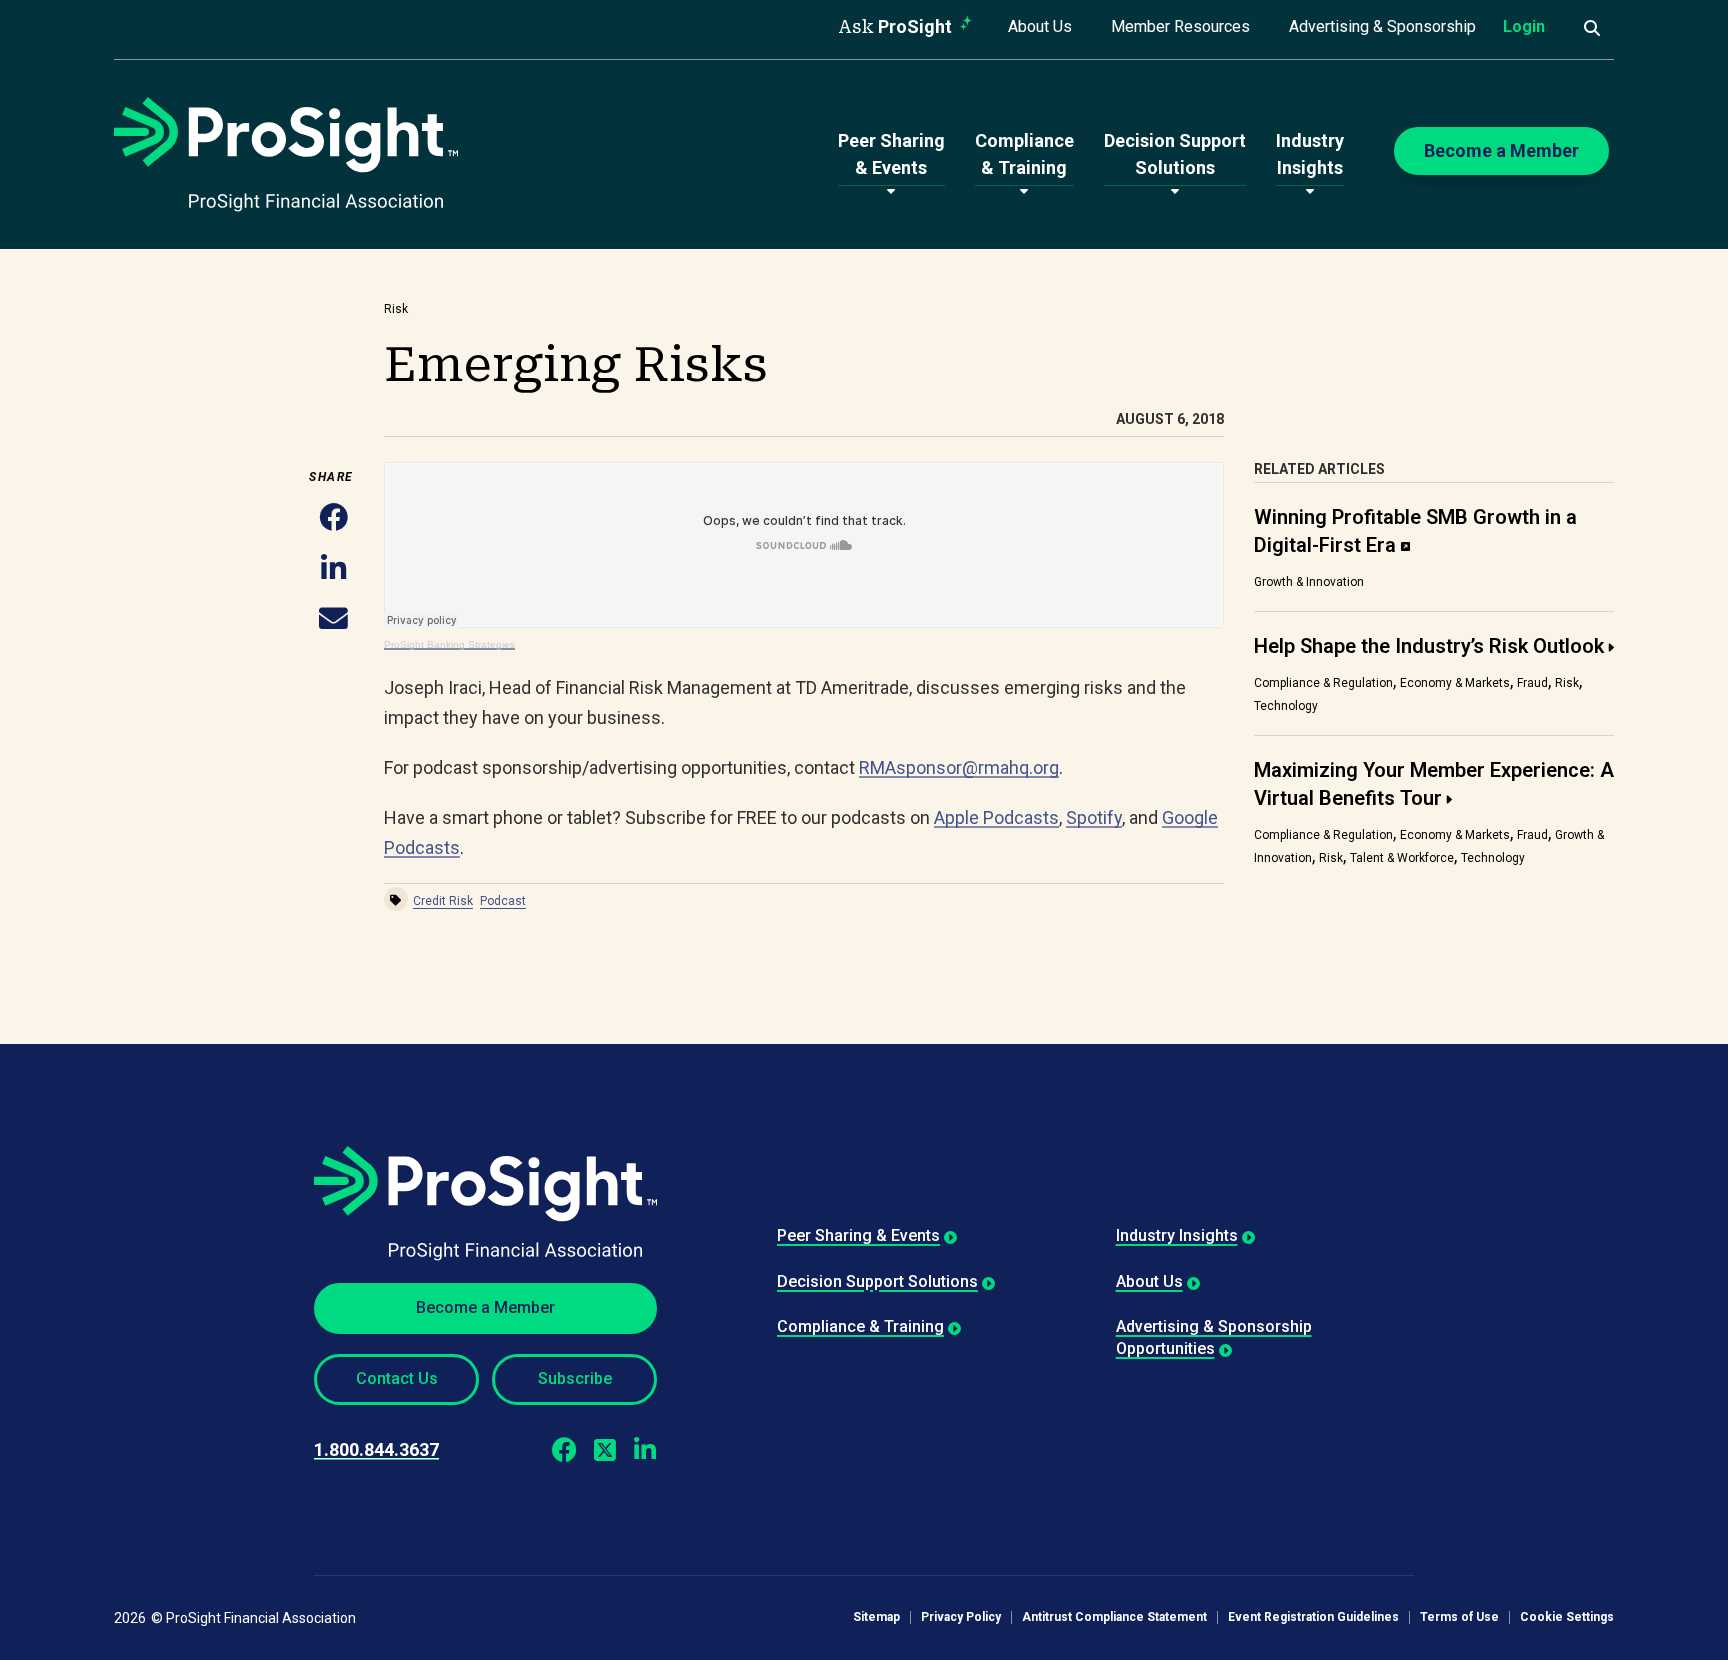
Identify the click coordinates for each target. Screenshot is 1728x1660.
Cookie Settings (1567, 1617)
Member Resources (1180, 26)
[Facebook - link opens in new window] (564, 1450)
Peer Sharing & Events (858, 1235)
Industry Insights (1177, 1235)
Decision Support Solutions (877, 1281)
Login (1524, 26)
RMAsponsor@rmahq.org (959, 767)
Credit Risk (443, 901)
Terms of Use (1459, 1617)
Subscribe (575, 1378)
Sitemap (876, 1617)
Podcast (503, 901)
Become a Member (485, 1307)
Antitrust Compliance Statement (1114, 1617)
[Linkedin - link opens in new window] (644, 1450)
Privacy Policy (961, 1617)
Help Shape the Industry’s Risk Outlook (1429, 646)
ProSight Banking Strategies (449, 644)
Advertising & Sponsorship (1382, 26)
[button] (333, 519)
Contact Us (397, 1378)
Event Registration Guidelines (1313, 1617)
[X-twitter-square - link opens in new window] (604, 1450)
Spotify (1094, 817)
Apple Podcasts (996, 817)
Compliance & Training (860, 1326)
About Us (1040, 26)
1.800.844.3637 (376, 1449)
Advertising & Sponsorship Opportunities (1214, 1337)
